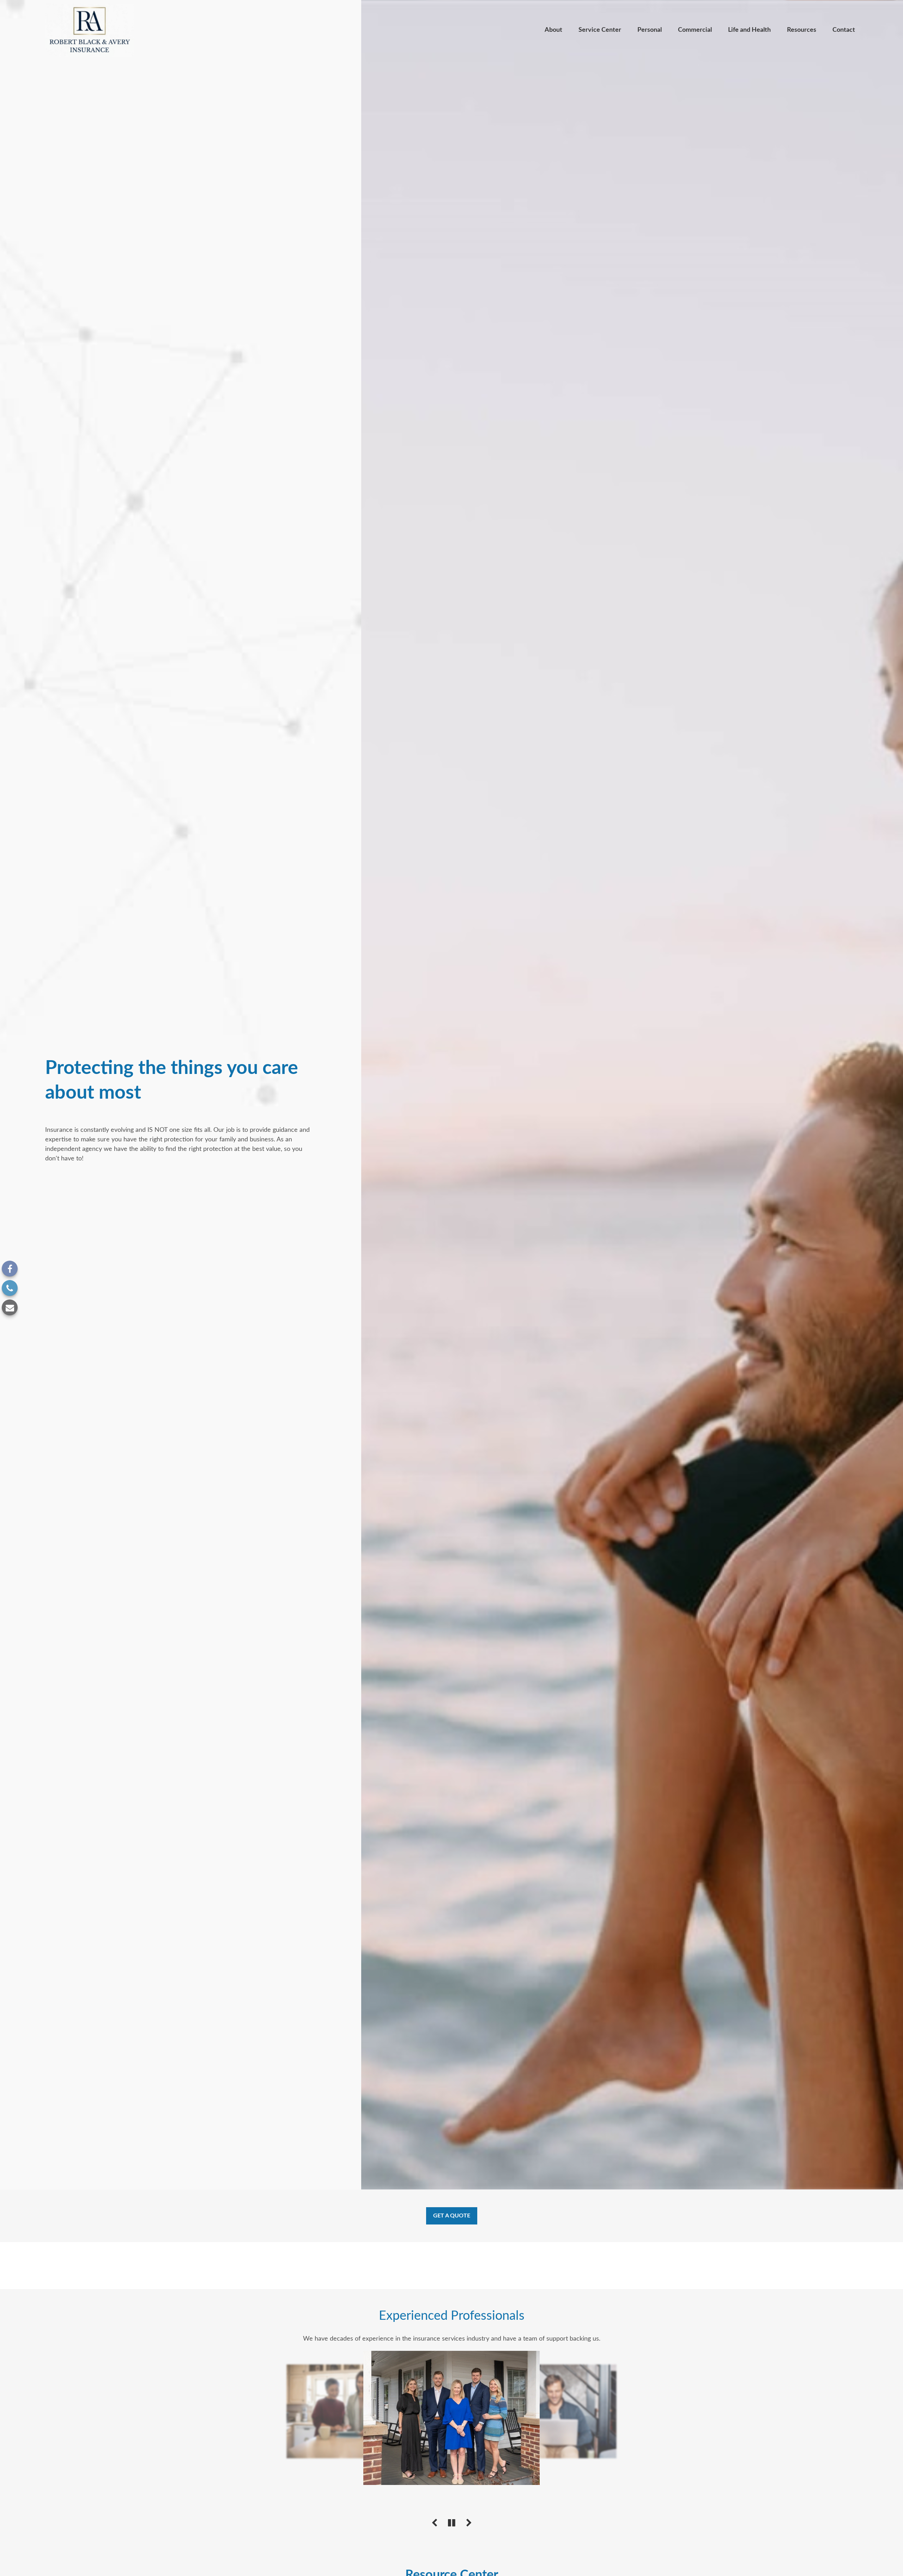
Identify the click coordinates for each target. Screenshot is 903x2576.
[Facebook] (10, 1269)
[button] (553, 30)
